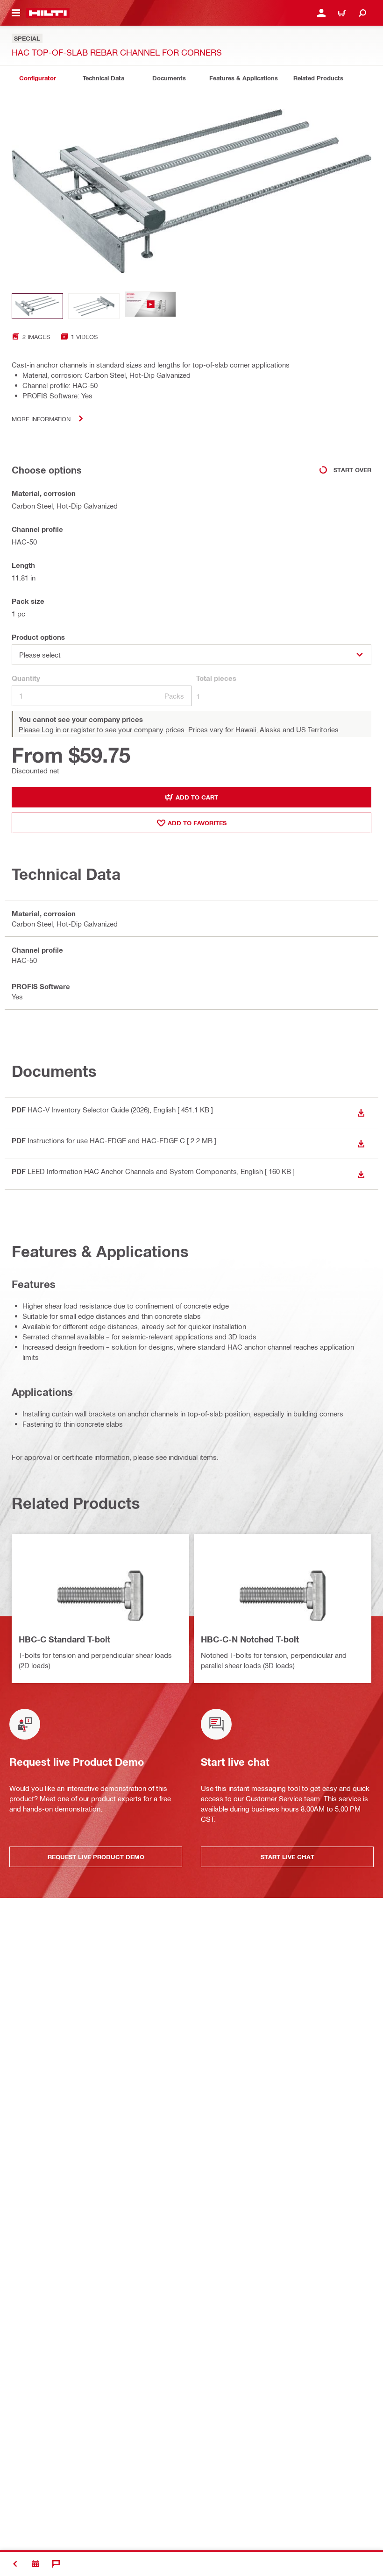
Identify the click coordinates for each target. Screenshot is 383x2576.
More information (41, 419)
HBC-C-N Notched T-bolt (250, 1639)
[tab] (37, 78)
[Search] (362, 13)
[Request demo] (35, 2564)
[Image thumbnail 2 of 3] (94, 306)
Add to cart (197, 797)
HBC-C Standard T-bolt (64, 1639)
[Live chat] (56, 2564)
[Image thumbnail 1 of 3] (37, 306)
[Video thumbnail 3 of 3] (150, 306)
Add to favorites (197, 823)
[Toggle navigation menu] (16, 13)
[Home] (48, 13)
